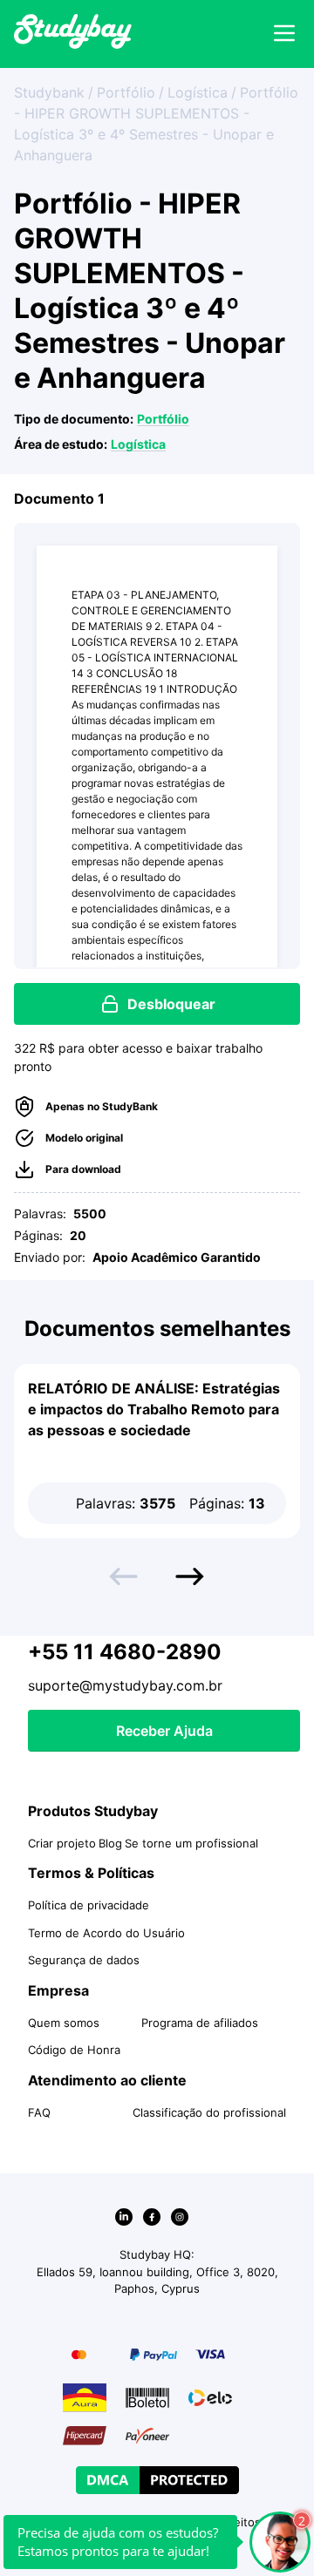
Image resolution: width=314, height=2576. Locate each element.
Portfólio (163, 419)
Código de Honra (74, 2050)
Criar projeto (62, 1843)
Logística (138, 444)
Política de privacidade (89, 1905)
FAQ (39, 2112)
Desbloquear (171, 1004)
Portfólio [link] (126, 92)
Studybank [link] (49, 92)
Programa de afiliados (200, 2023)
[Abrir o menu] (284, 34)
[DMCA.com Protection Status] (157, 2480)
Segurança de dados (84, 1960)
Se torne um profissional (191, 1843)
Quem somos (64, 2023)
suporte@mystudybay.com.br (125, 1685)
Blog (110, 1843)
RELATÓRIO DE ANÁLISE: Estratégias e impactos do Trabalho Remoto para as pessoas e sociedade (154, 1409)
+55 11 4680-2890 (125, 1652)
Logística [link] (198, 92)
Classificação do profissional (209, 2112)
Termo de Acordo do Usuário (106, 1933)
